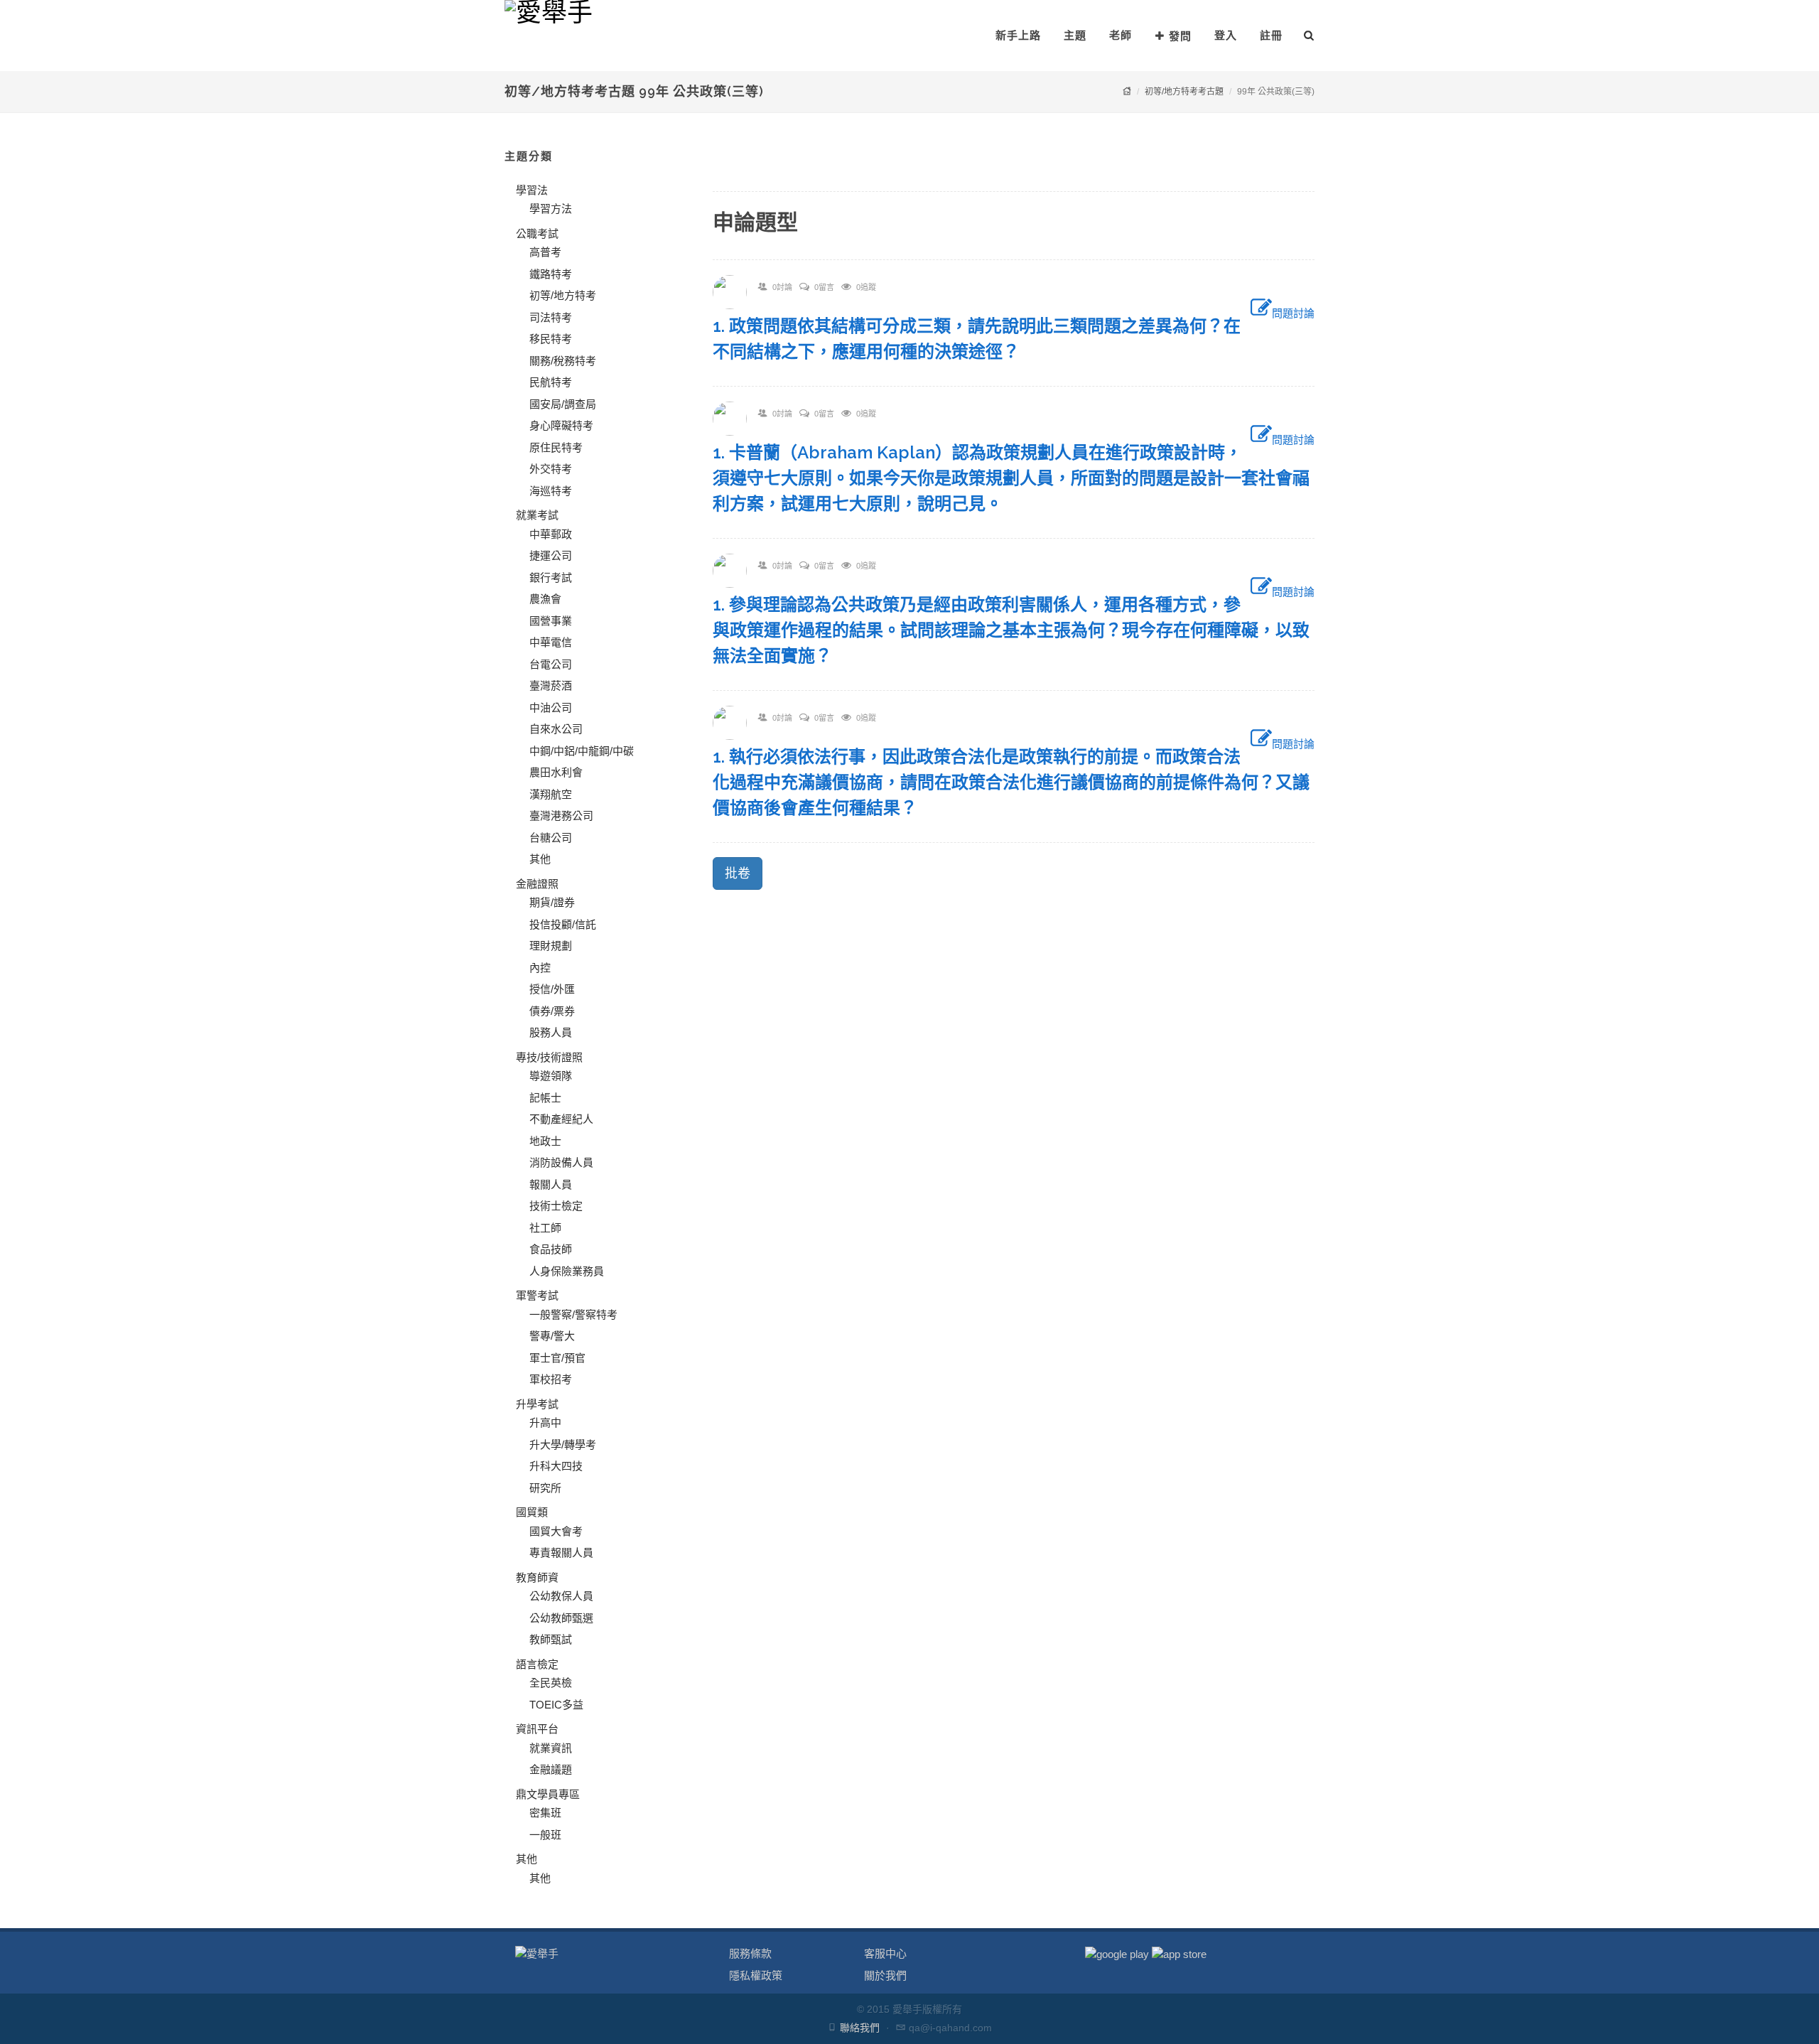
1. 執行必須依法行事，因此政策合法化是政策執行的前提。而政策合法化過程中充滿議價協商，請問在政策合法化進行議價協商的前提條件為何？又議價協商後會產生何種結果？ (1011, 782)
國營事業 (551, 621)
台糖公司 (551, 838)
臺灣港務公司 (561, 816)
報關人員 (551, 1184)
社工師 (545, 1228)
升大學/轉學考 (563, 1445)
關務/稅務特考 (563, 361)
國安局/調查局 (563, 404)
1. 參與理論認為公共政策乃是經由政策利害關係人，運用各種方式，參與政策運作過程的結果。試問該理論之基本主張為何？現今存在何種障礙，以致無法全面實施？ (1011, 630)
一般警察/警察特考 (573, 1314)
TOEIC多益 (556, 1705)
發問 (1180, 36)
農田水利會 (556, 772)
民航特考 (551, 382)
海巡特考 (551, 491)
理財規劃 (551, 946)
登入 (1226, 35)
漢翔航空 (551, 794)
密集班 (545, 1813)
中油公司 (551, 708)
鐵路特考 (551, 274)
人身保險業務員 (567, 1271)
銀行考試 (551, 577)
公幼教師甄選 (561, 1618)
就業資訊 (551, 1748)
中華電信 (551, 642)
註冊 (1271, 35)
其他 (540, 859)
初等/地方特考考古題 (1184, 92)
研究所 (545, 1488)
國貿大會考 (556, 1531)
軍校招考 (551, 1379)
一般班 (545, 1835)
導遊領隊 (551, 1076)
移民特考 (551, 339)
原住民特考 (556, 447)
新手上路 (1018, 35)
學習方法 (551, 209)
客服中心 (885, 1953)
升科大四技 (556, 1466)
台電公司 (551, 664)
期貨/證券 (552, 902)
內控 (540, 968)
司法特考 (551, 317)
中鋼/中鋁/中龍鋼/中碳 (582, 751)
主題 (1075, 35)
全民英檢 (551, 1683)
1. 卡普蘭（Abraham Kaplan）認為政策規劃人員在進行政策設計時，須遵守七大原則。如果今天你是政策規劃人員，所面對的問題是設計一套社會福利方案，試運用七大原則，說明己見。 (1011, 478)
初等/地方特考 (563, 295)
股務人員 (551, 1032)
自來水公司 (556, 729)
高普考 (545, 252)
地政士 (545, 1141)
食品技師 (551, 1249)
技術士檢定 (556, 1206)
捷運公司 (551, 555)
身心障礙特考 (561, 425)
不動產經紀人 (561, 1119)
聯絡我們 (860, 2028)
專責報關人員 (561, 1553)
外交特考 (551, 469)
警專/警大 (552, 1336)
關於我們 (885, 1975)
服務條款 (750, 1953)
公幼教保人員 (561, 1596)
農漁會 (545, 599)
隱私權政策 (756, 1975)
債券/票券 (552, 1011)
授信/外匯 (552, 989)
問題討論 (1293, 313)
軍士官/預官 (557, 1358)
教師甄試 (551, 1639)
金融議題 (551, 1769)
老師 (1121, 35)
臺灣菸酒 (551, 685)
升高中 (545, 1422)
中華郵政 (551, 534)
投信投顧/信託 (563, 924)
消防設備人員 (561, 1162)
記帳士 (545, 1098)
